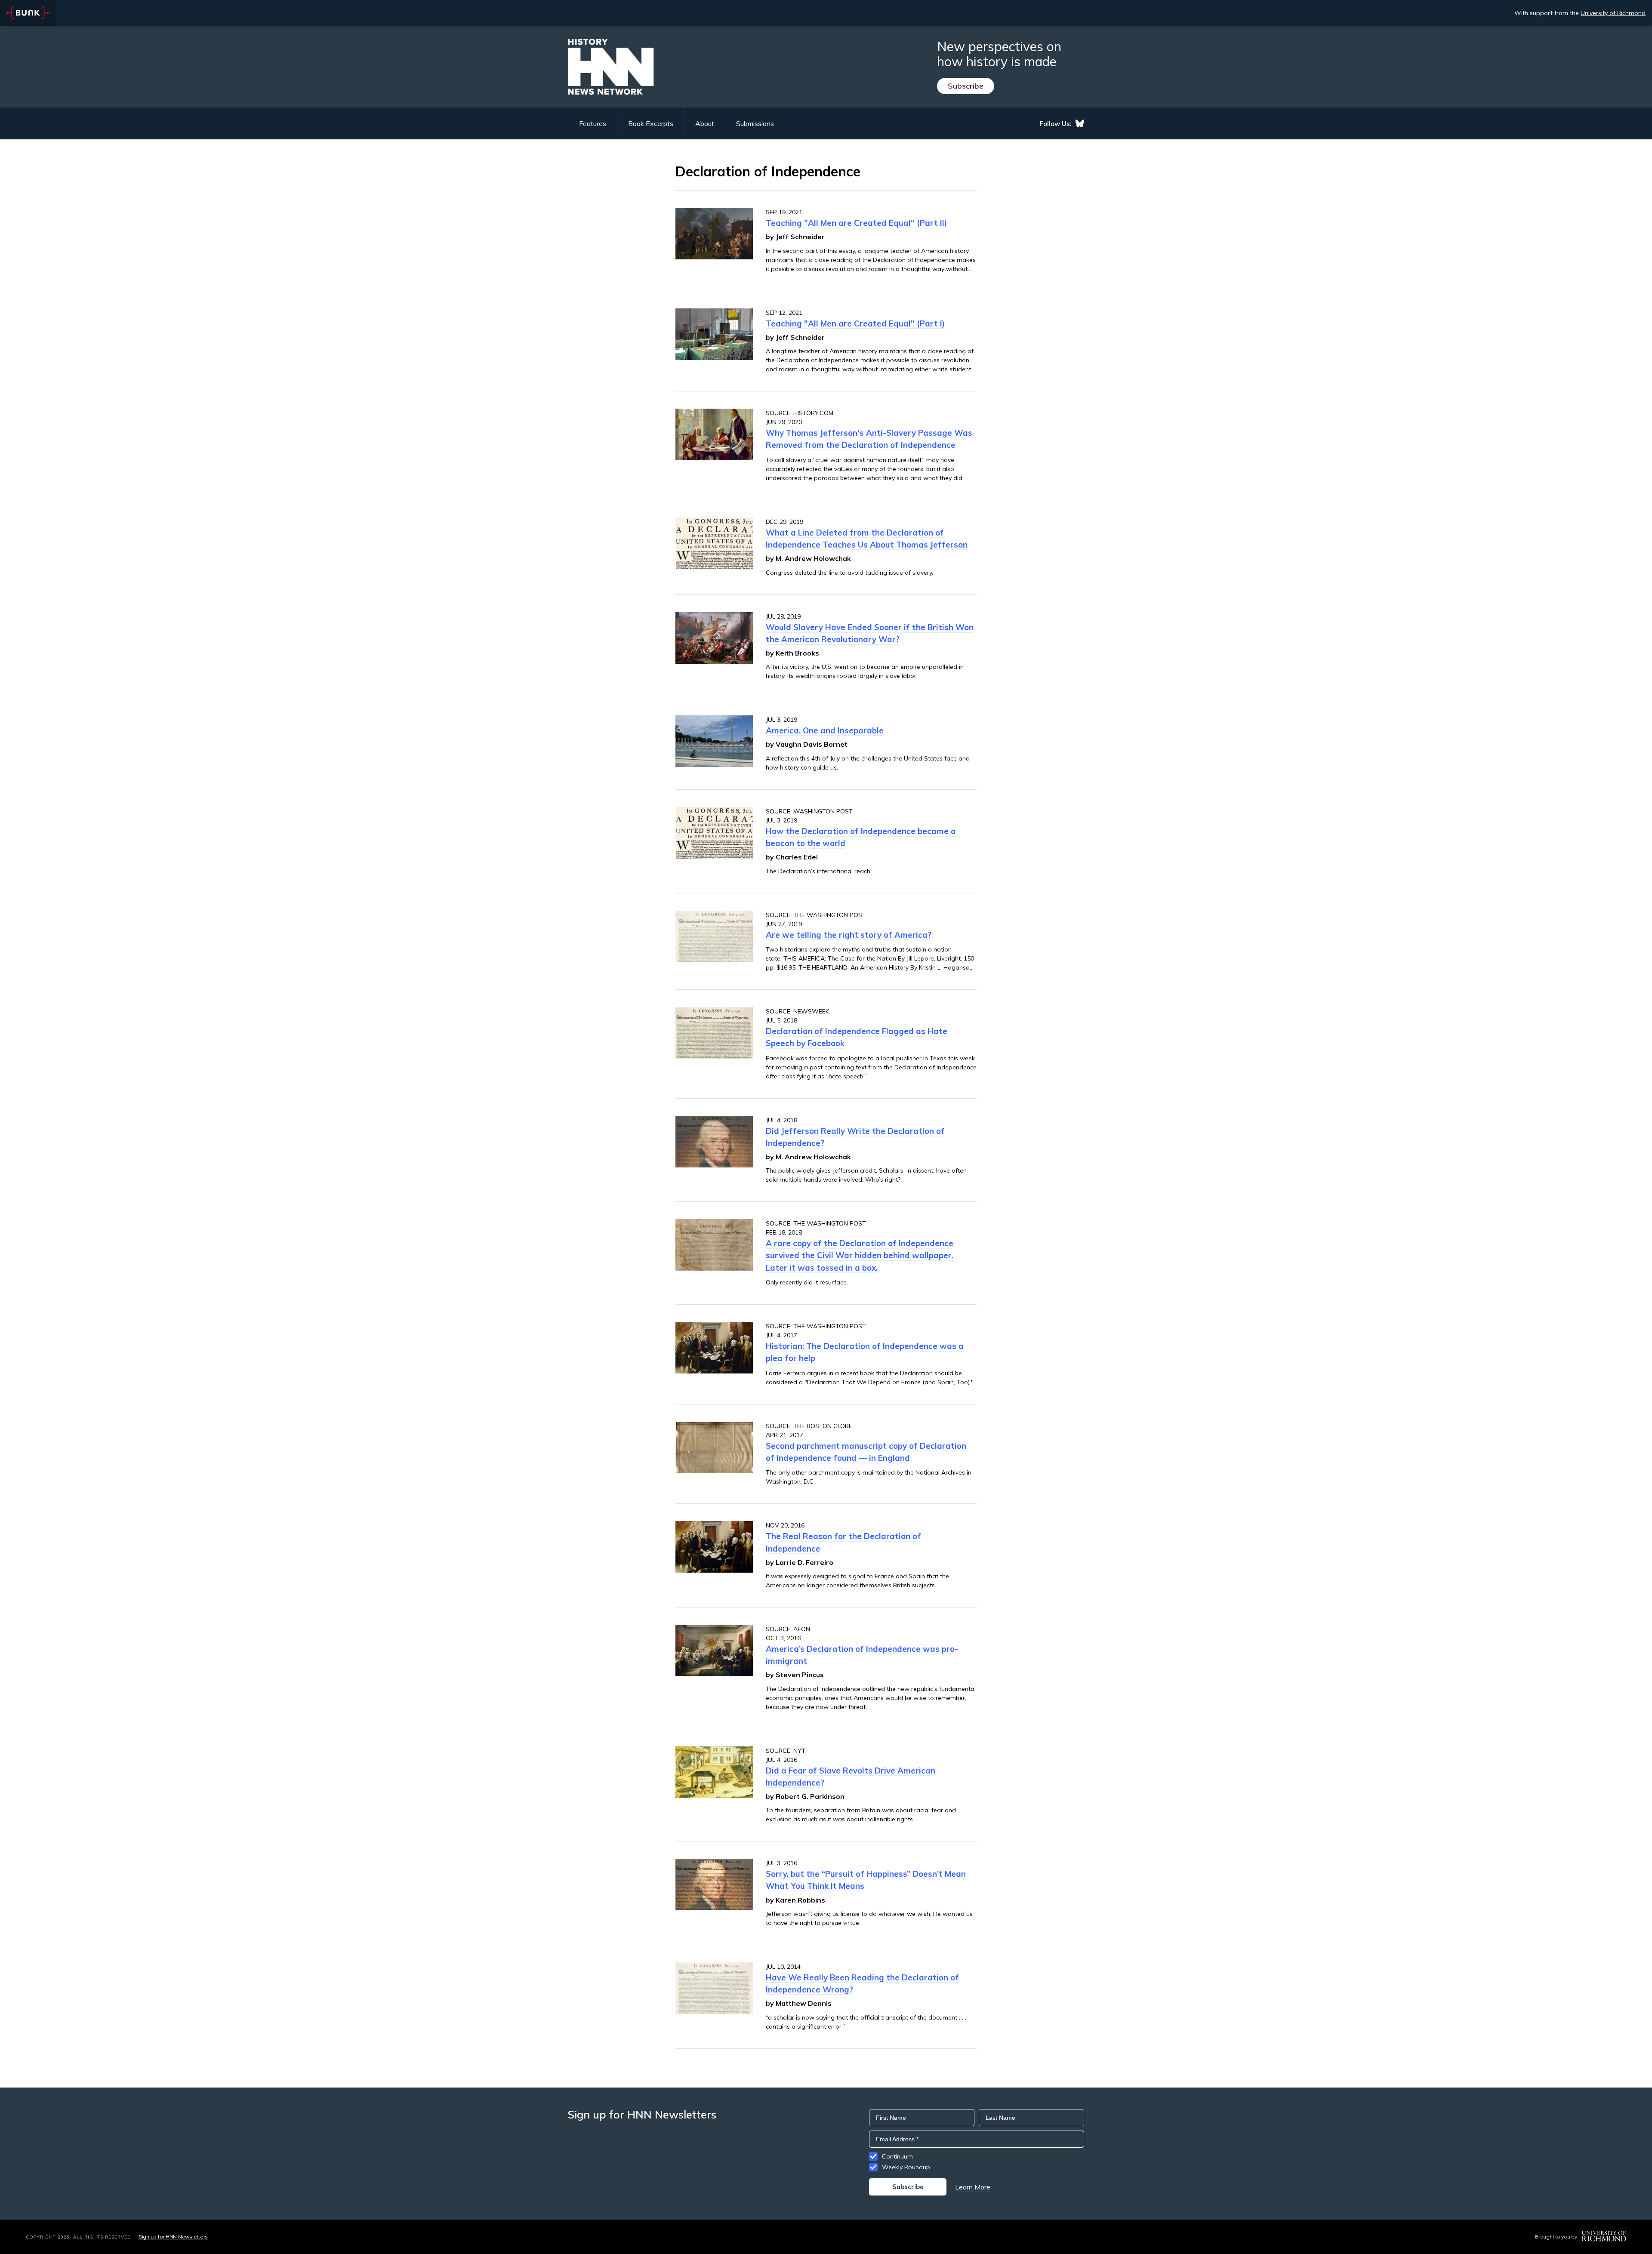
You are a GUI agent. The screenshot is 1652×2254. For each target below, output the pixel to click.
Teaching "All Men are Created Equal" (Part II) (856, 223)
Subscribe (966, 86)
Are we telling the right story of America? (849, 935)
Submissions (755, 123)
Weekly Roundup (906, 2167)
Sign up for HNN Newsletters (173, 2237)
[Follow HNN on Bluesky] (1080, 123)
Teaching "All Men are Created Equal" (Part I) (855, 323)
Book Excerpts (651, 123)
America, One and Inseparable (825, 730)
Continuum (897, 2156)
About (705, 123)
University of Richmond (1613, 13)
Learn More (973, 2187)
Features (593, 123)
